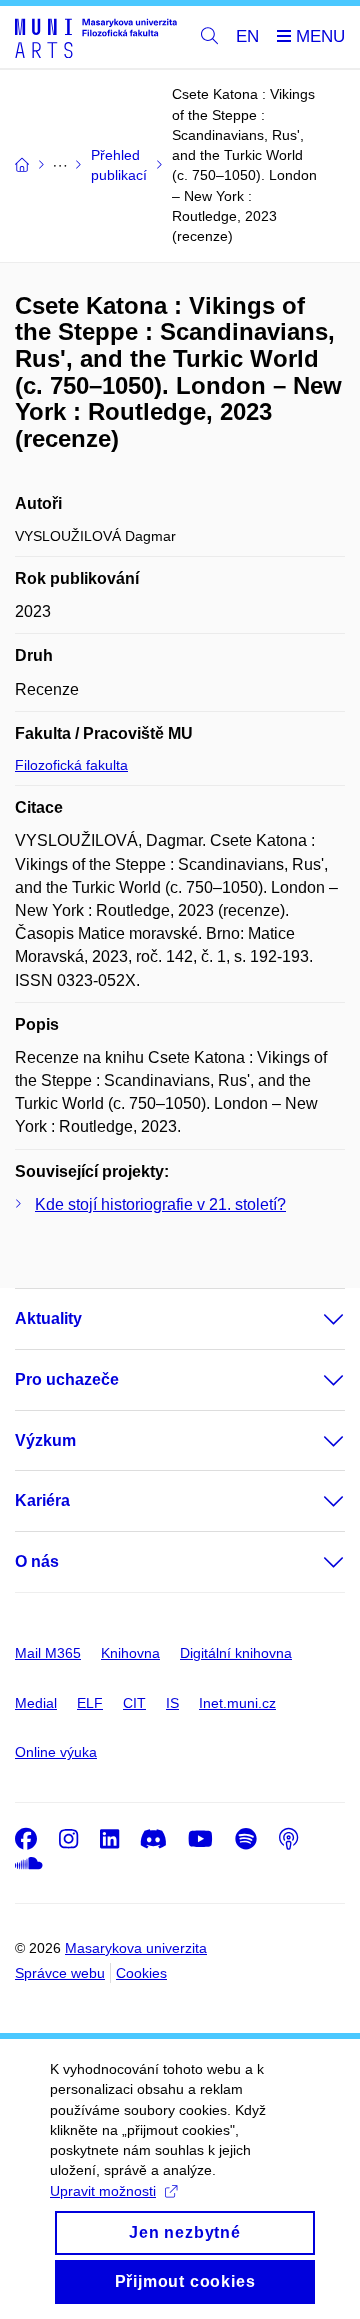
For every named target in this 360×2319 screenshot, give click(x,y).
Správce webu (60, 1973)
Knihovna (130, 1653)
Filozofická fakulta (71, 765)
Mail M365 (48, 1653)
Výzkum (45, 1440)
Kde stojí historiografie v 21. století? (160, 1204)
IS (172, 1703)
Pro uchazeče (67, 1379)
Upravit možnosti (103, 2191)
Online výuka (56, 1752)
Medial (36, 1703)
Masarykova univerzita (136, 1948)
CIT (134, 1703)
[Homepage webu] (96, 37)
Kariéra (42, 1500)
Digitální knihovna (236, 1653)
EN (247, 36)
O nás (37, 1561)
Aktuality (48, 1318)
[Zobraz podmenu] (314, 1319)
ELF (90, 1703)
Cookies (141, 1973)
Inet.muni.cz (237, 1703)
